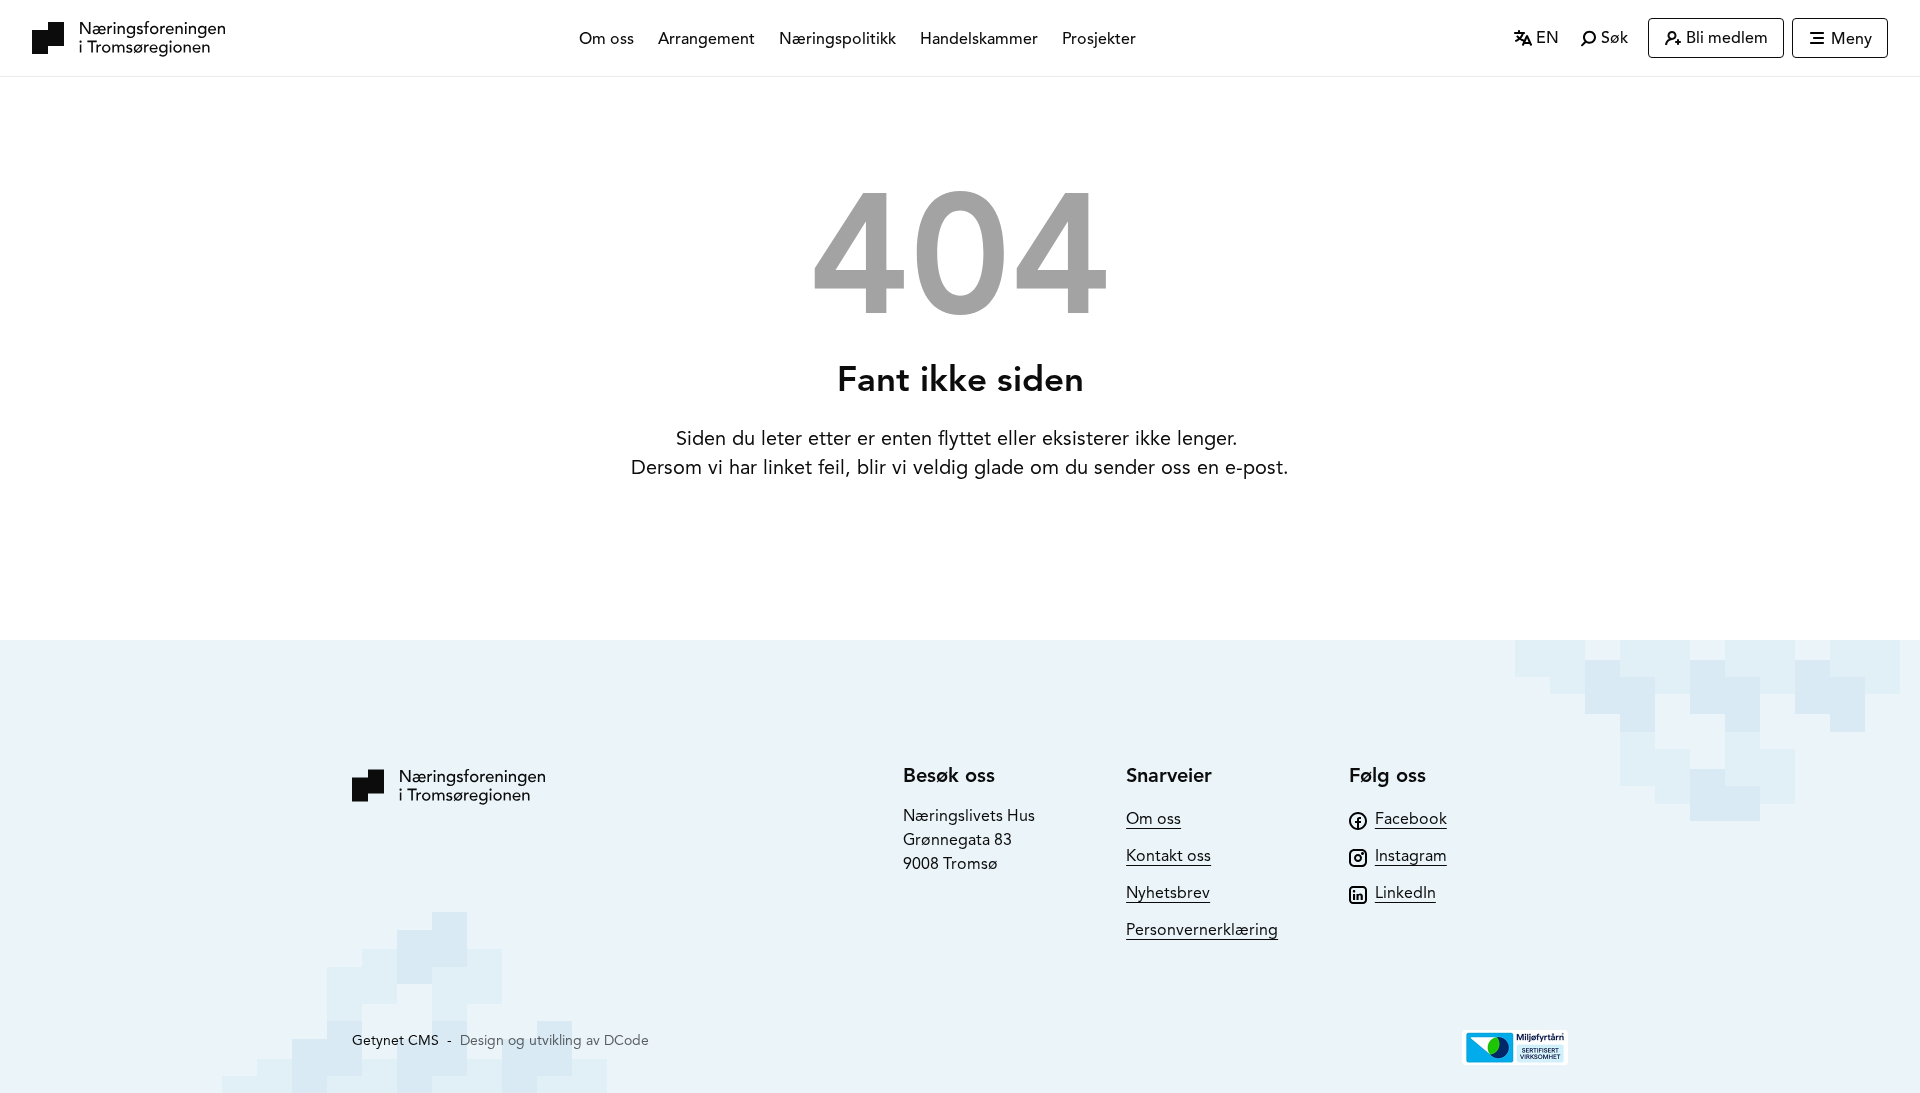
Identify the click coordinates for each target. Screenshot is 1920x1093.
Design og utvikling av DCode (554, 1040)
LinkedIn (1405, 893)
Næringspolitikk (837, 39)
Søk (1612, 38)
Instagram (1411, 856)
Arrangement (706, 39)
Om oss (606, 39)
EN (1545, 38)
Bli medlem (1727, 38)
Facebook (1411, 819)
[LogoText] (128, 38)
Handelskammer (979, 39)
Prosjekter (1099, 39)
